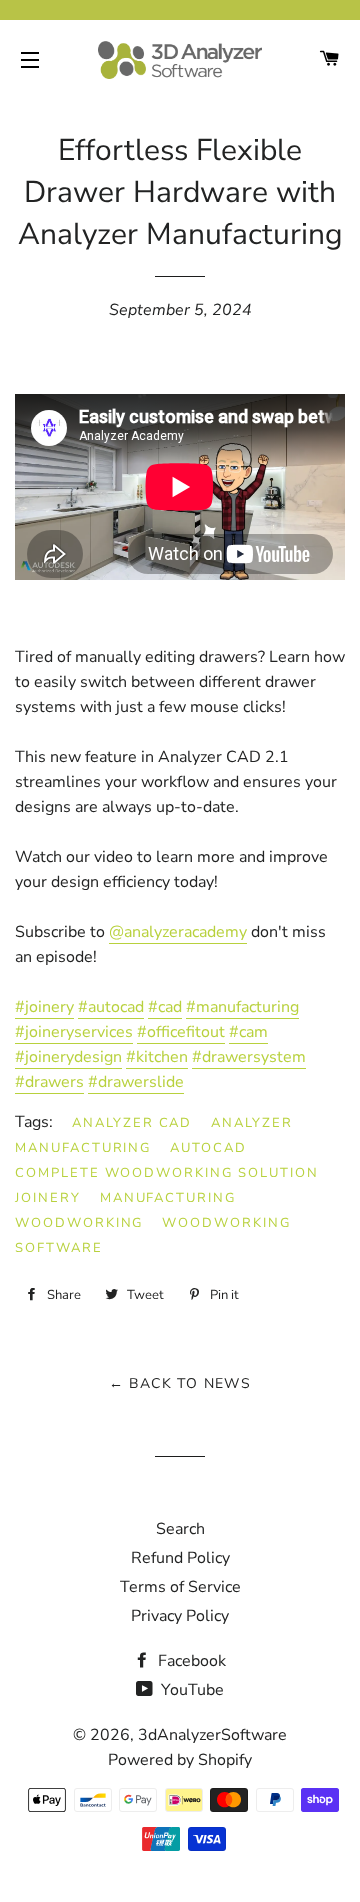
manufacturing (168, 1198)
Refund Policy (180, 1558)
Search (180, 1529)
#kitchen (157, 1057)
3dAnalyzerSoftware (212, 1735)
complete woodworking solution (167, 1173)
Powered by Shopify (180, 1760)
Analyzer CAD (132, 1123)
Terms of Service (180, 1587)
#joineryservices (74, 1032)
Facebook (190, 1661)
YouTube (190, 1690)
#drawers (49, 1082)
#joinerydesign (68, 1057)
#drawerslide (136, 1082)
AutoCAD (208, 1148)
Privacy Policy (180, 1616)
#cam (248, 1032)
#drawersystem (249, 1057)
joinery (48, 1198)
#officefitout (181, 1032)
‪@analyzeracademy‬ (178, 932)
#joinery (44, 1007)
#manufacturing (242, 1007)
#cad (165, 1007)
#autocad (111, 1007)
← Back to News (180, 1383)
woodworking (79, 1223)
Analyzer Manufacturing (154, 1135)
